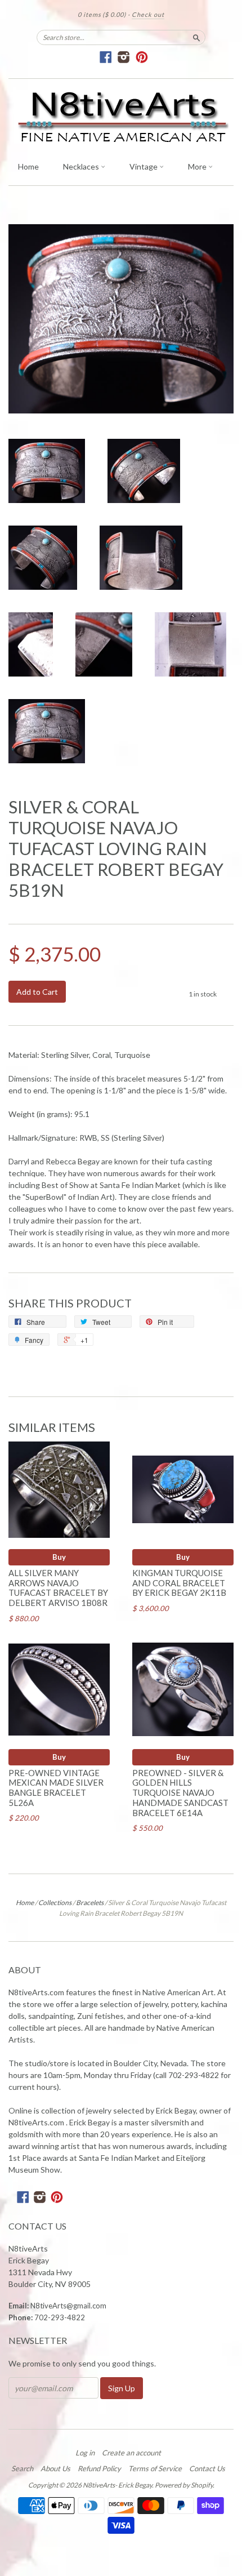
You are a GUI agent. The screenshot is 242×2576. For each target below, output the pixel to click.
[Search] (196, 37)
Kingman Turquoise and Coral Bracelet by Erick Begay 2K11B (179, 1583)
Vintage (144, 166)
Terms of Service (155, 2468)
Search (22, 2468)
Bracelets (90, 1903)
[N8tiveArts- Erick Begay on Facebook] (106, 57)
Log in (85, 2453)
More (198, 166)
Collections (55, 1903)
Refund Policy (99, 2468)
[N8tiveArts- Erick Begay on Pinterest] (142, 57)
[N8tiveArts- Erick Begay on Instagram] (124, 57)
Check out (148, 14)
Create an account (131, 2453)
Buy (59, 1557)
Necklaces (82, 166)
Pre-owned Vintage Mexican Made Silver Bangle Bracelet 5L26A (56, 1788)
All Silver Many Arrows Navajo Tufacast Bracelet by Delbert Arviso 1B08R (58, 1588)
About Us (55, 2468)
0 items (102, 14)
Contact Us (207, 2468)
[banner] (121, 117)
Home (28, 166)
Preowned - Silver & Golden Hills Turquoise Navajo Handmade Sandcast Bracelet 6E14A (180, 1793)
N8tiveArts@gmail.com (68, 2306)
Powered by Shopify (184, 2485)
